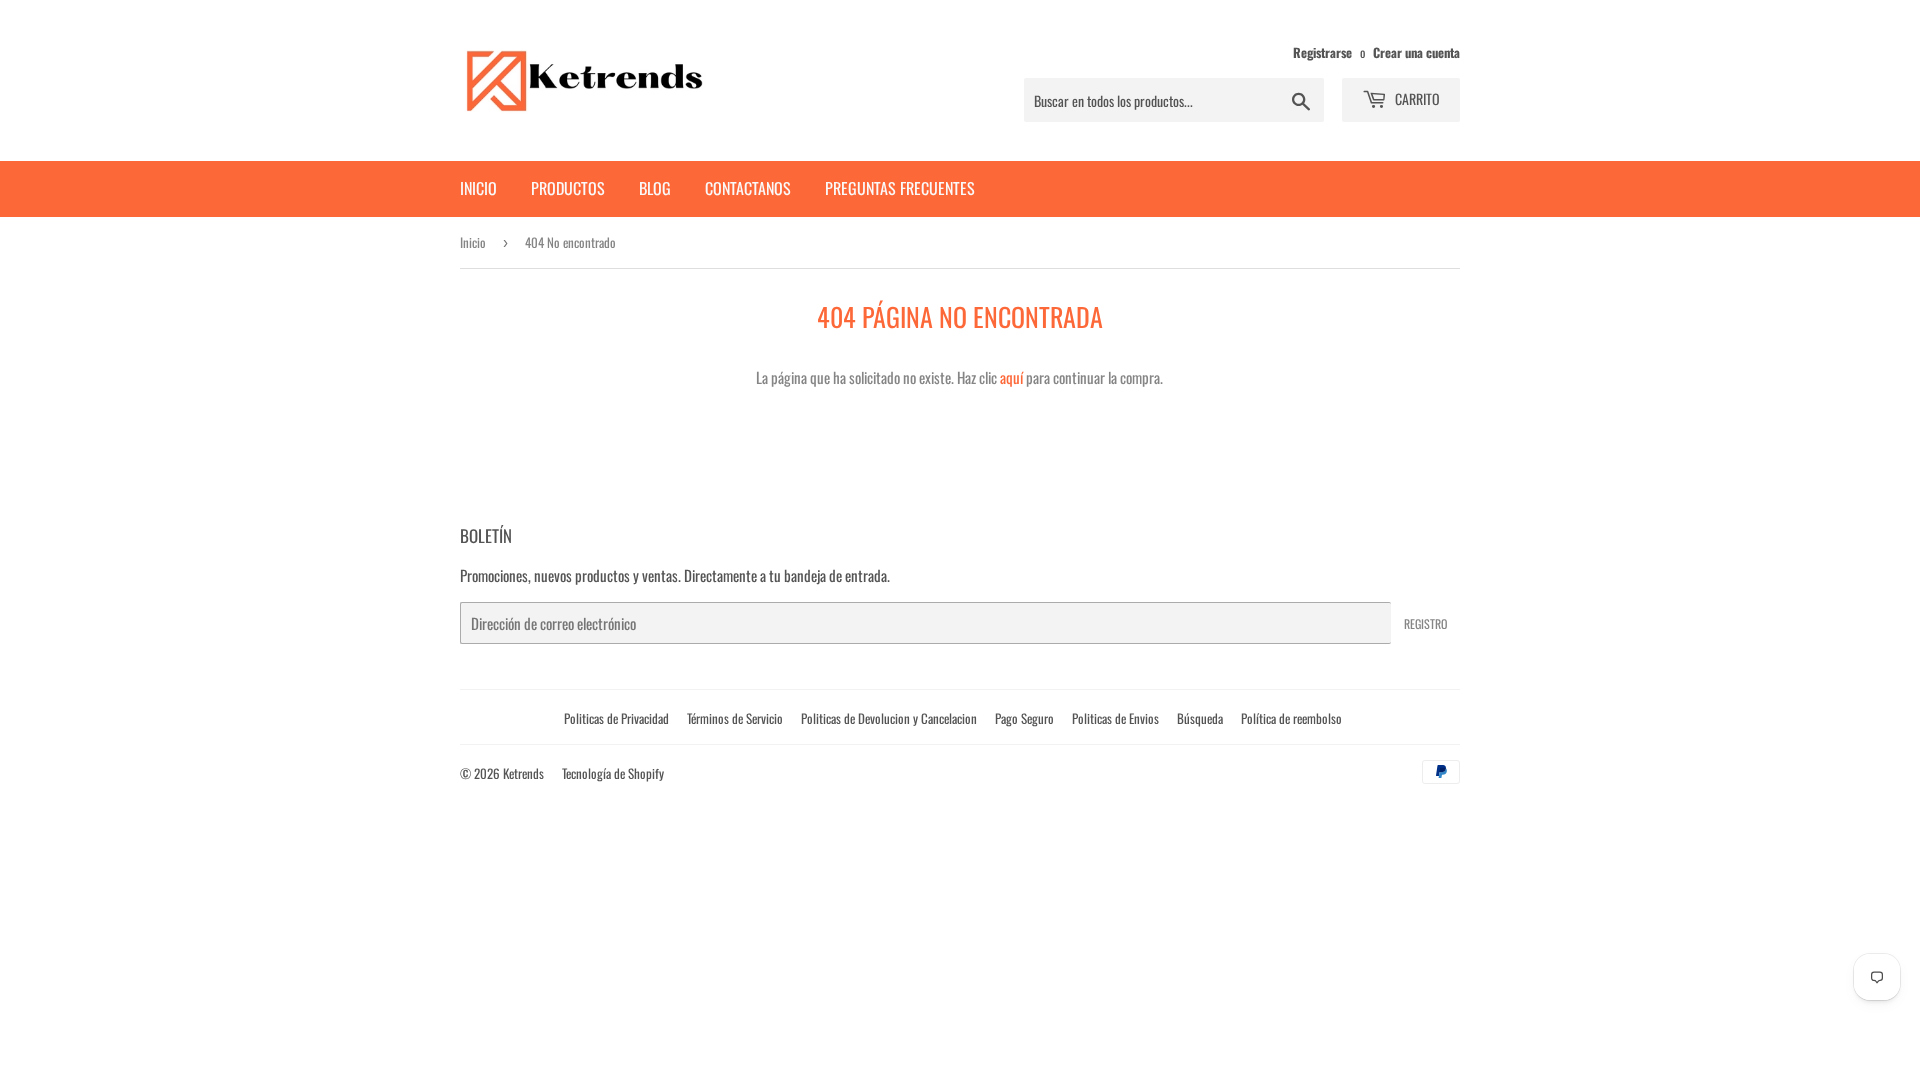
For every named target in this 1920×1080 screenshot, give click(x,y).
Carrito (1416, 98)
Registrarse (1322, 52)
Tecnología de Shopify (613, 773)
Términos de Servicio (735, 718)
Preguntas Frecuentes (900, 188)
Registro (1425, 623)
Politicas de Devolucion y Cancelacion (889, 718)
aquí (1011, 377)
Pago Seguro (1024, 718)
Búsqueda (1200, 718)
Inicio (478, 188)
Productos (568, 188)
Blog (655, 188)
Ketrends (523, 773)
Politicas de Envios (1115, 718)
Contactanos (748, 188)
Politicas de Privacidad (616, 718)
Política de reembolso (1291, 718)
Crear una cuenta (1416, 52)
